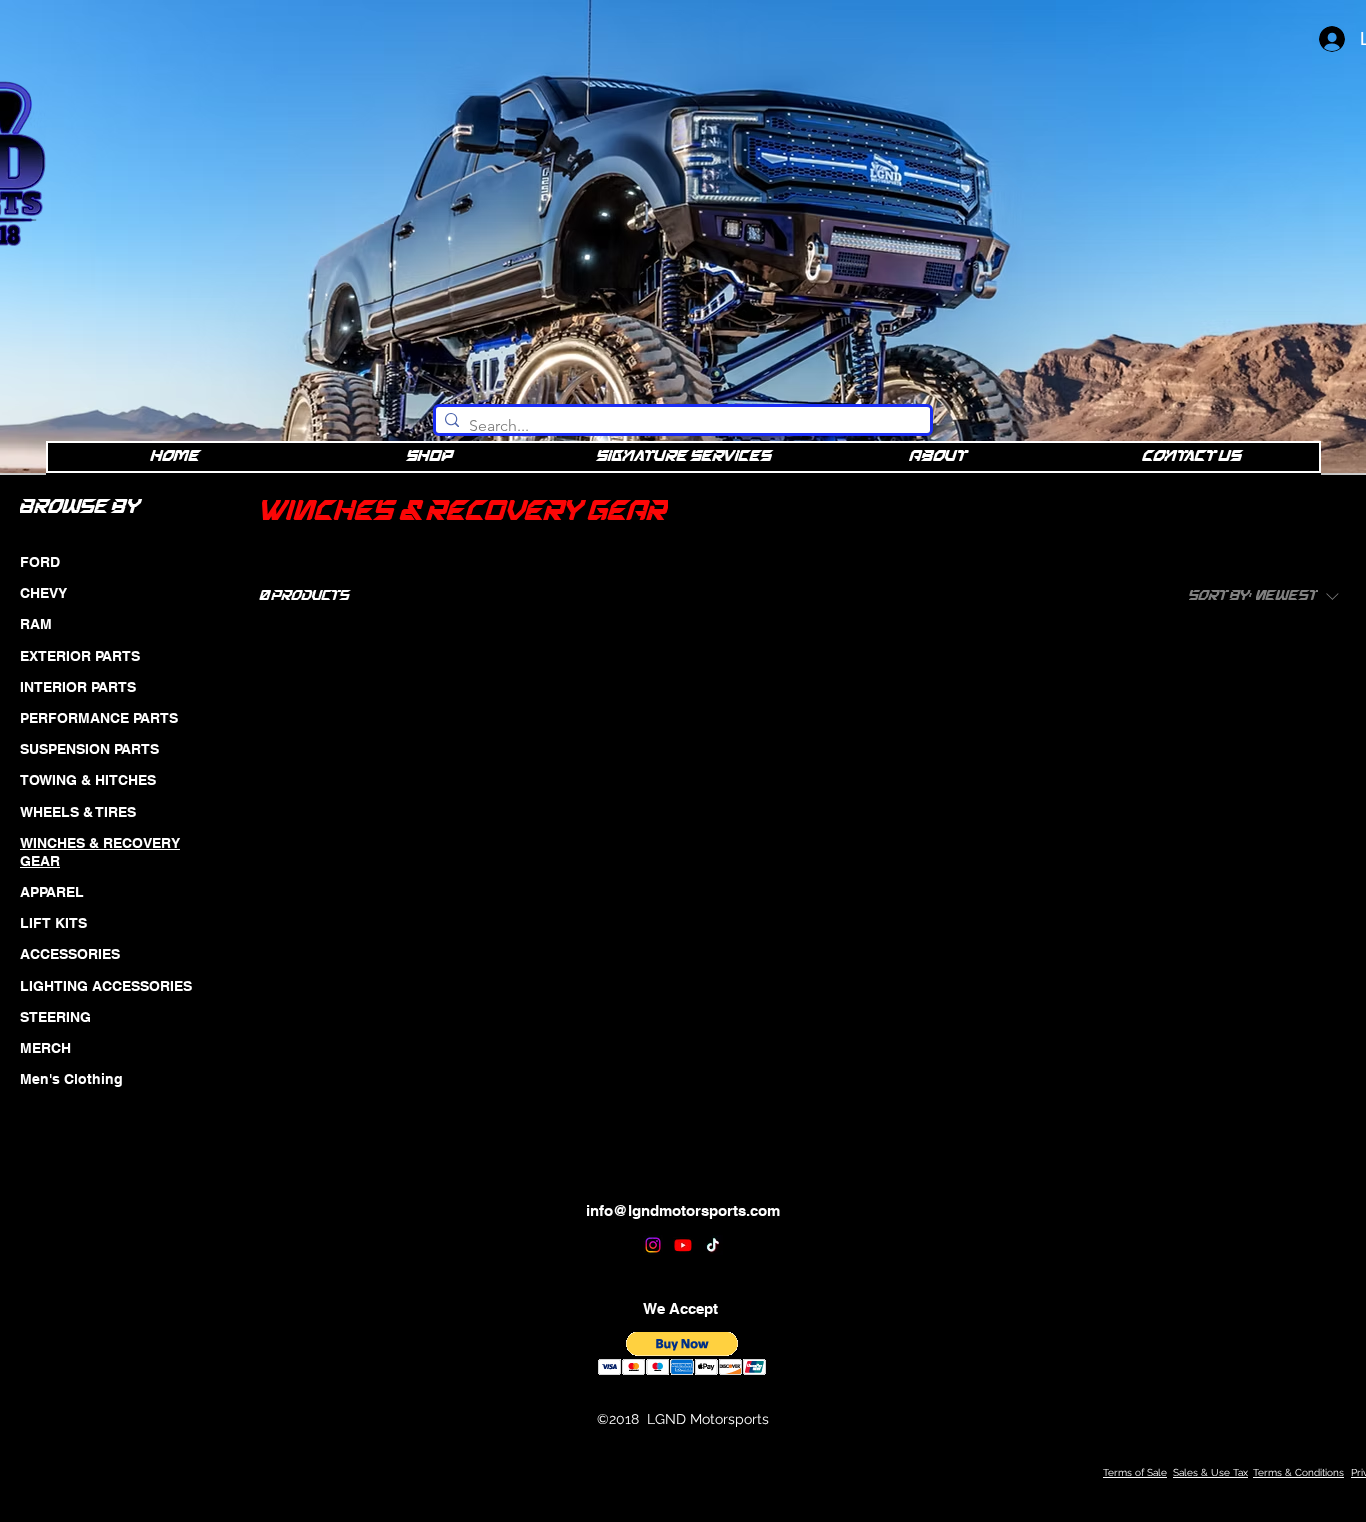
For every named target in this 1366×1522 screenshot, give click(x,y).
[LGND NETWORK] (683, 1245)
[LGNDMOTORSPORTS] (653, 1245)
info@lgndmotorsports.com (683, 1210)
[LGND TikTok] (713, 1245)
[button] (682, 1353)
